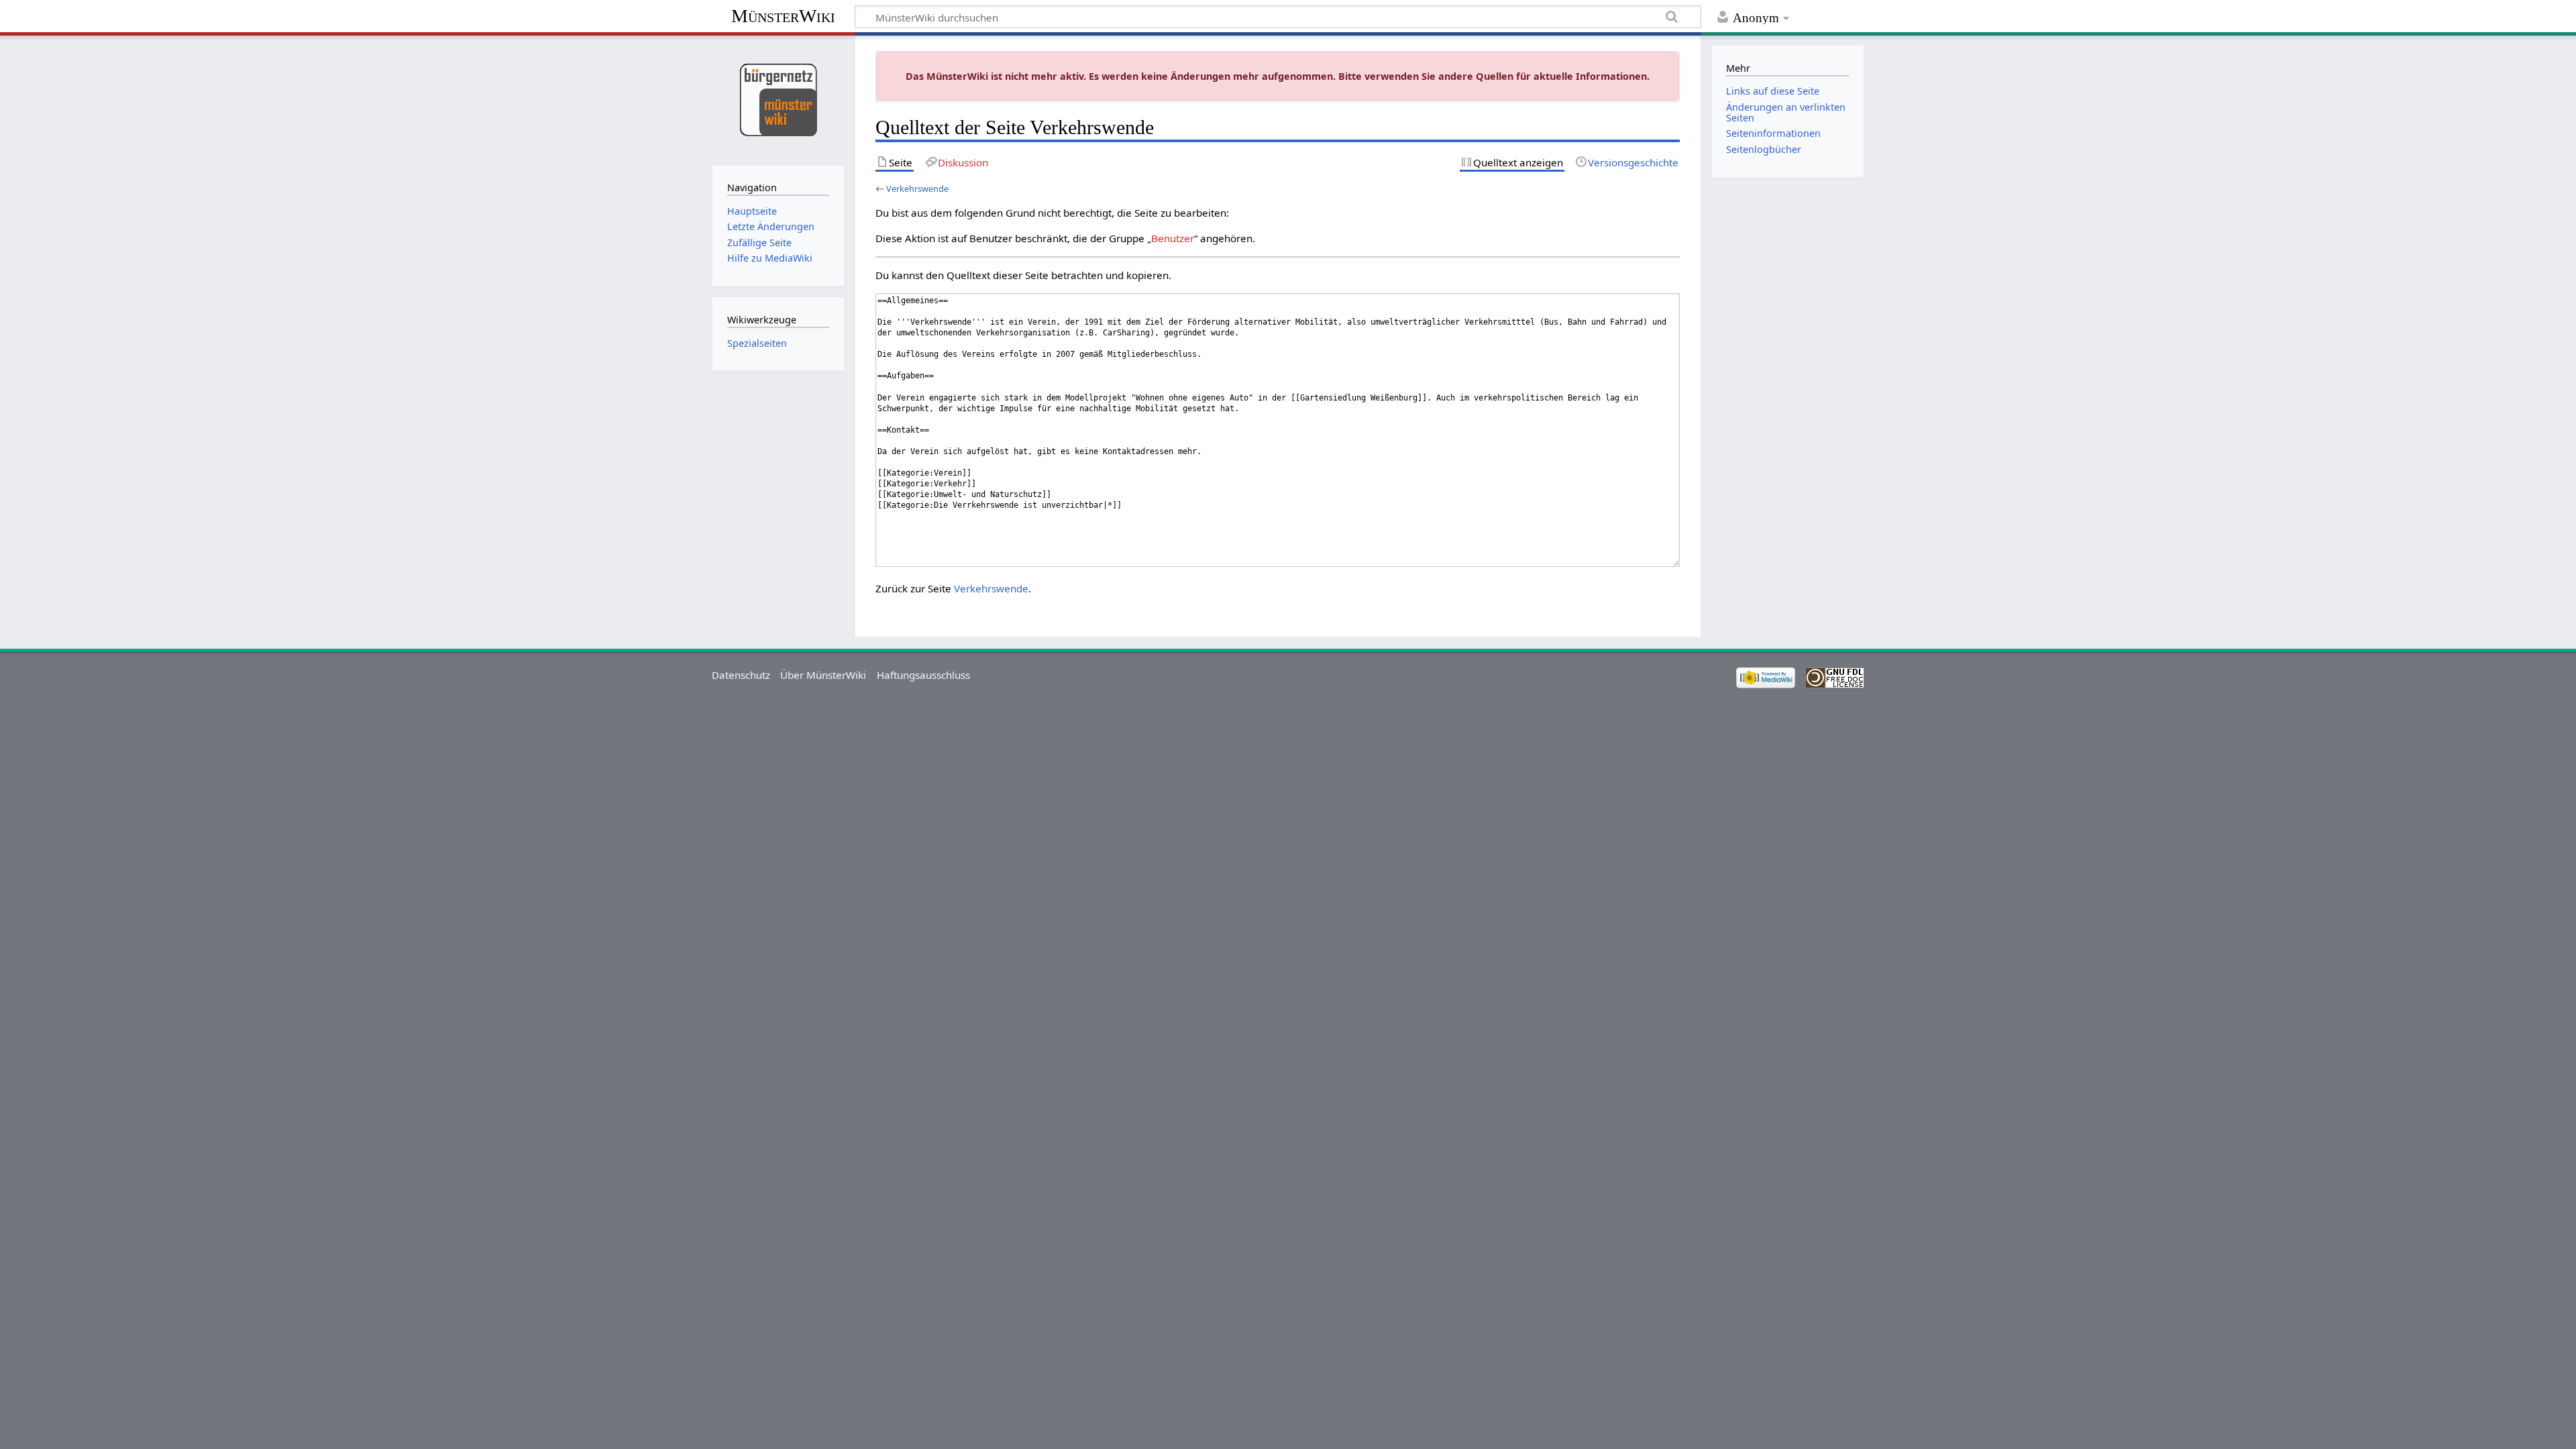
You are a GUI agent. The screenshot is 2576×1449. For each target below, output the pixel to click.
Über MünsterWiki (823, 675)
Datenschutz (741, 675)
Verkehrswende (917, 189)
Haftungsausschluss (923, 675)
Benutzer (1173, 238)
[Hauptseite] (778, 99)
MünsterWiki (783, 16)
